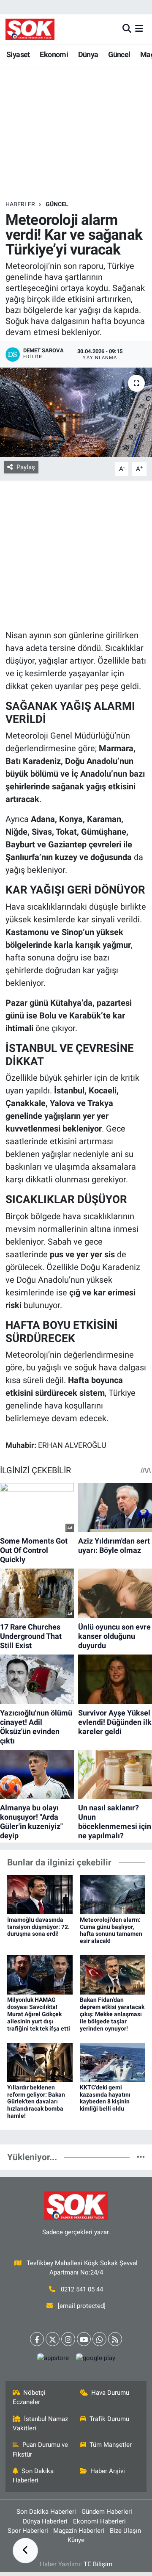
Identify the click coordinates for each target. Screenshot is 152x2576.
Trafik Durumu (109, 2419)
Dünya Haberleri (45, 2521)
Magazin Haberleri (79, 2531)
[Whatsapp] (99, 2339)
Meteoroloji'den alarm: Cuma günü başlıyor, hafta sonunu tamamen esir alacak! (111, 1930)
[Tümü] (141, 2157)
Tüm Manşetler (111, 2445)
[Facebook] (37, 2339)
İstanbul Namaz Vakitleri (41, 2424)
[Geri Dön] (25, 2551)
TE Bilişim (98, 2564)
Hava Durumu (110, 2393)
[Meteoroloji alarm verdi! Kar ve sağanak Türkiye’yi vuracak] (76, 412)
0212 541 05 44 (82, 2289)
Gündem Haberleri (107, 2512)
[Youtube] (84, 2339)
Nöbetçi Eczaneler (29, 2397)
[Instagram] (68, 2339)
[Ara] (127, 29)
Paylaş (26, 467)
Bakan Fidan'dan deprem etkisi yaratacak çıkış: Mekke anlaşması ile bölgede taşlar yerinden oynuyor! (112, 2014)
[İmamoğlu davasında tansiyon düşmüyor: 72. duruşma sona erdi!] (40, 1894)
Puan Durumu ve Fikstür (41, 2449)
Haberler (20, 204)
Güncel (119, 54)
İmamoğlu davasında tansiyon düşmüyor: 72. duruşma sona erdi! (38, 1927)
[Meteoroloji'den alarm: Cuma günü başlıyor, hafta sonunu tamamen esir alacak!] (113, 1894)
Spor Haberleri (28, 2531)
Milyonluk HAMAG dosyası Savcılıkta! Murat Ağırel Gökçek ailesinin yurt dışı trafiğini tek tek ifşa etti (39, 2014)
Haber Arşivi (108, 2471)
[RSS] (115, 2339)
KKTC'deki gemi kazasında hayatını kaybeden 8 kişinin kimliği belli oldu (105, 2098)
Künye (76, 2540)
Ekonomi (54, 54)
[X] (53, 2339)
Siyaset (18, 54)
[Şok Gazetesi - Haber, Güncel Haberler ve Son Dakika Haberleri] (30, 29)
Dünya (88, 54)
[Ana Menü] (139, 29)
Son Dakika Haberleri (33, 2476)
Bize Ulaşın (125, 2531)
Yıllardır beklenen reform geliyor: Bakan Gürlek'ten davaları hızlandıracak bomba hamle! (36, 2101)
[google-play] (95, 2360)
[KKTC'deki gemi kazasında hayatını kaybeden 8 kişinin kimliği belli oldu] (113, 2062)
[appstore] (53, 2360)
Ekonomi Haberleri (99, 2521)
